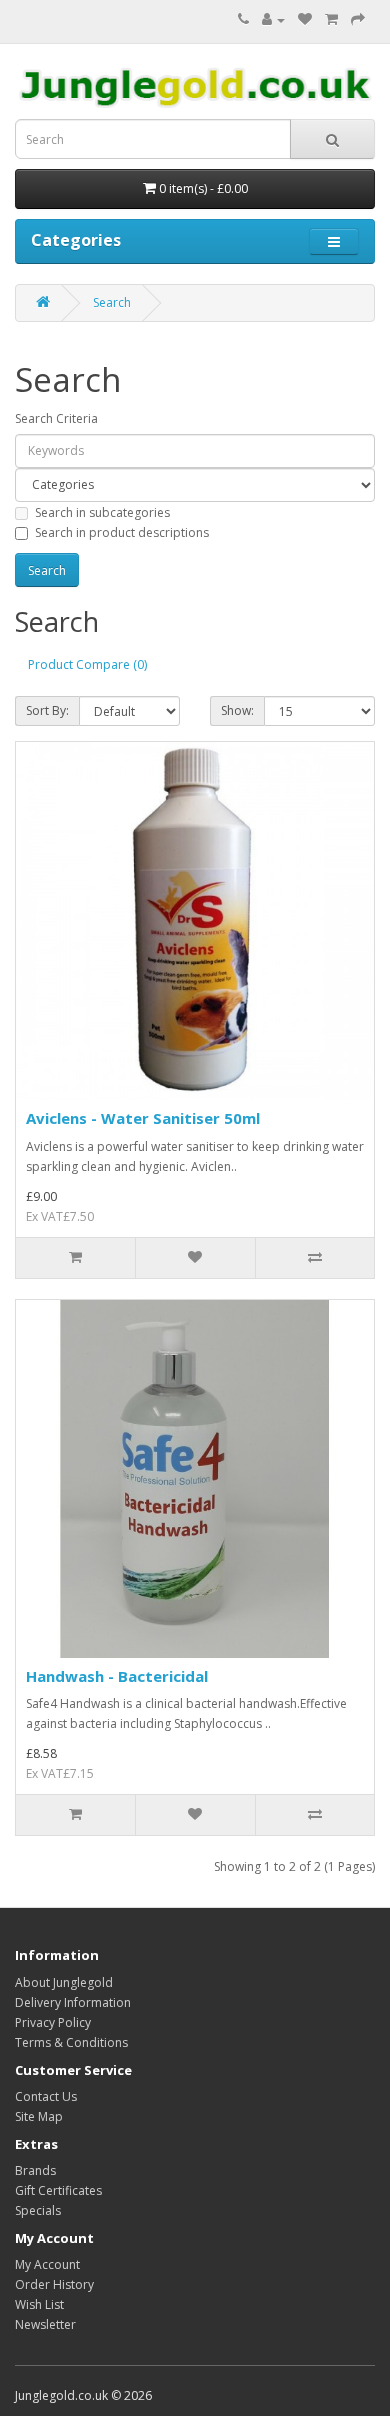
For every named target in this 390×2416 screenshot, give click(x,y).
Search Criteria (56, 418)
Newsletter (45, 2324)
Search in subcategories (102, 512)
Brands (35, 2170)
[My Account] (273, 19)
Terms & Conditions (71, 2042)
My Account (47, 2264)
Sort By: (47, 710)
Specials (38, 2210)
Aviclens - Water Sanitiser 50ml (143, 1118)
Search (112, 302)
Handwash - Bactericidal (117, 1676)
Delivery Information (73, 2002)
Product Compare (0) (87, 664)
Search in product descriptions (122, 532)
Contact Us (46, 2096)
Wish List (39, 2304)
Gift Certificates (58, 2190)
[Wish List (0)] (305, 19)
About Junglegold (64, 1982)
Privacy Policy (53, 2022)
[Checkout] (358, 19)
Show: (237, 710)
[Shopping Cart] (331, 19)
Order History (54, 2284)
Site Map (39, 2116)
